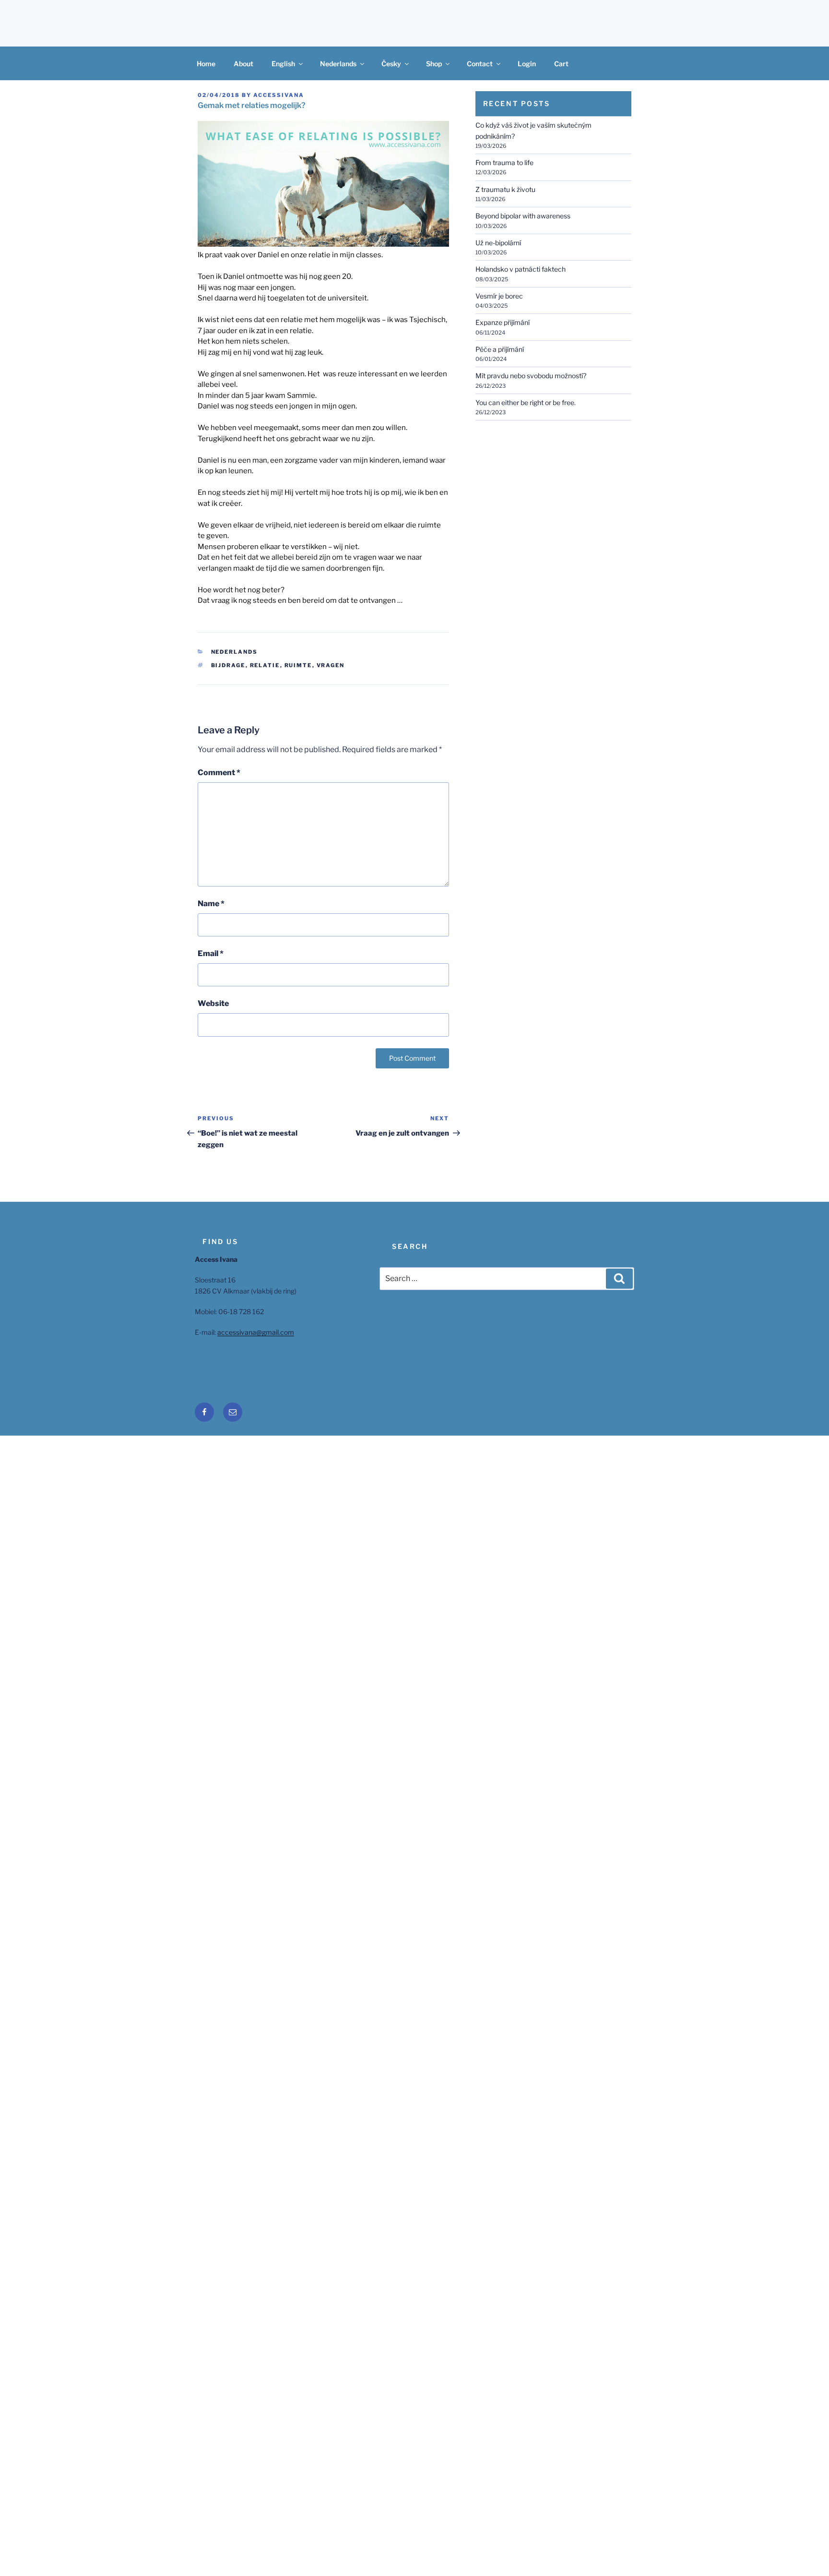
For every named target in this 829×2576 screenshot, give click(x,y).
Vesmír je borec (499, 296)
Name (211, 904)
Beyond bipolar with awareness (523, 216)
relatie (265, 665)
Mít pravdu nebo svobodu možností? (531, 376)
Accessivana (279, 95)
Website (213, 1003)
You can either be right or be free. (526, 402)
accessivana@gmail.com (256, 1332)
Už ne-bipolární (498, 243)
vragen (331, 665)
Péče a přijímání (500, 349)
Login (527, 64)
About (243, 64)
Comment (219, 773)
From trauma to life (504, 162)
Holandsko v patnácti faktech (521, 269)
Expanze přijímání (503, 322)
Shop (434, 64)
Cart (561, 64)
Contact (480, 64)
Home (206, 64)
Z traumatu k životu (505, 189)
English (283, 64)
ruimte (298, 665)
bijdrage (228, 665)
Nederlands (338, 64)
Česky (391, 64)
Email (211, 953)
